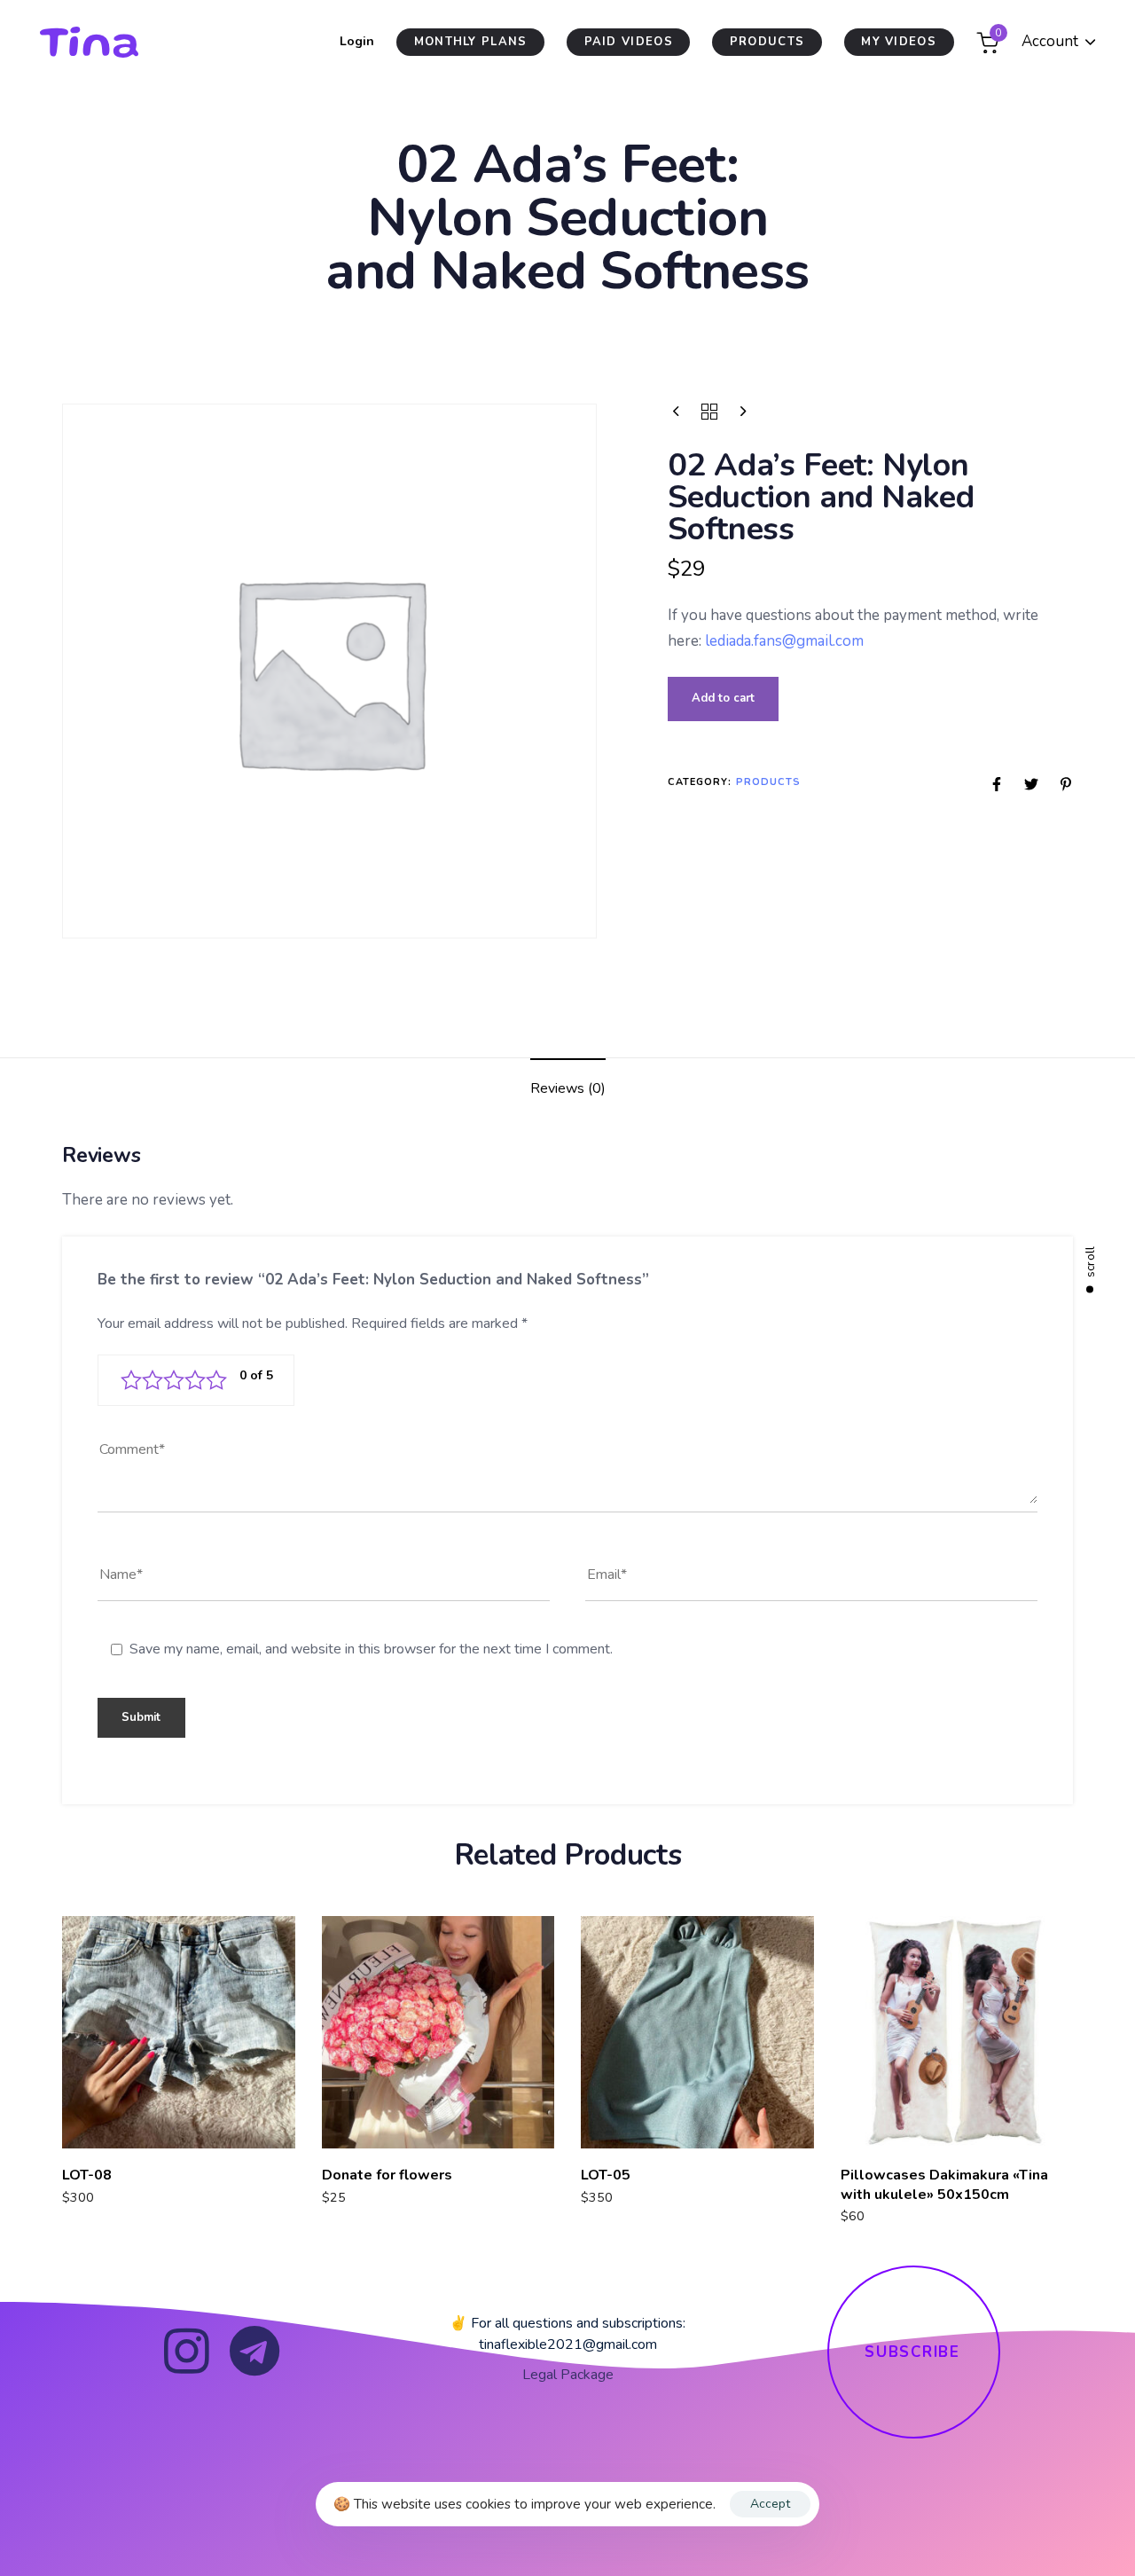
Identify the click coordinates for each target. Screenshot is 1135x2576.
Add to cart (723, 699)
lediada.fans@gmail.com (784, 641)
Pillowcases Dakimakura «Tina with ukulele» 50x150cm (944, 2184)
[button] (1059, 42)
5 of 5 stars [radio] (216, 1380)
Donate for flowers (387, 2175)
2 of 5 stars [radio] (153, 1380)
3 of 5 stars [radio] (174, 1380)
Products (769, 782)
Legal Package (568, 2375)
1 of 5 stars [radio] (131, 1380)
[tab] (568, 1090)
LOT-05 (606, 2175)
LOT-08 (87, 2175)
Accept (770, 2504)
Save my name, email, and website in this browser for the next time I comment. (371, 1649)
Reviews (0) (568, 1088)
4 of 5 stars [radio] (195, 1380)
